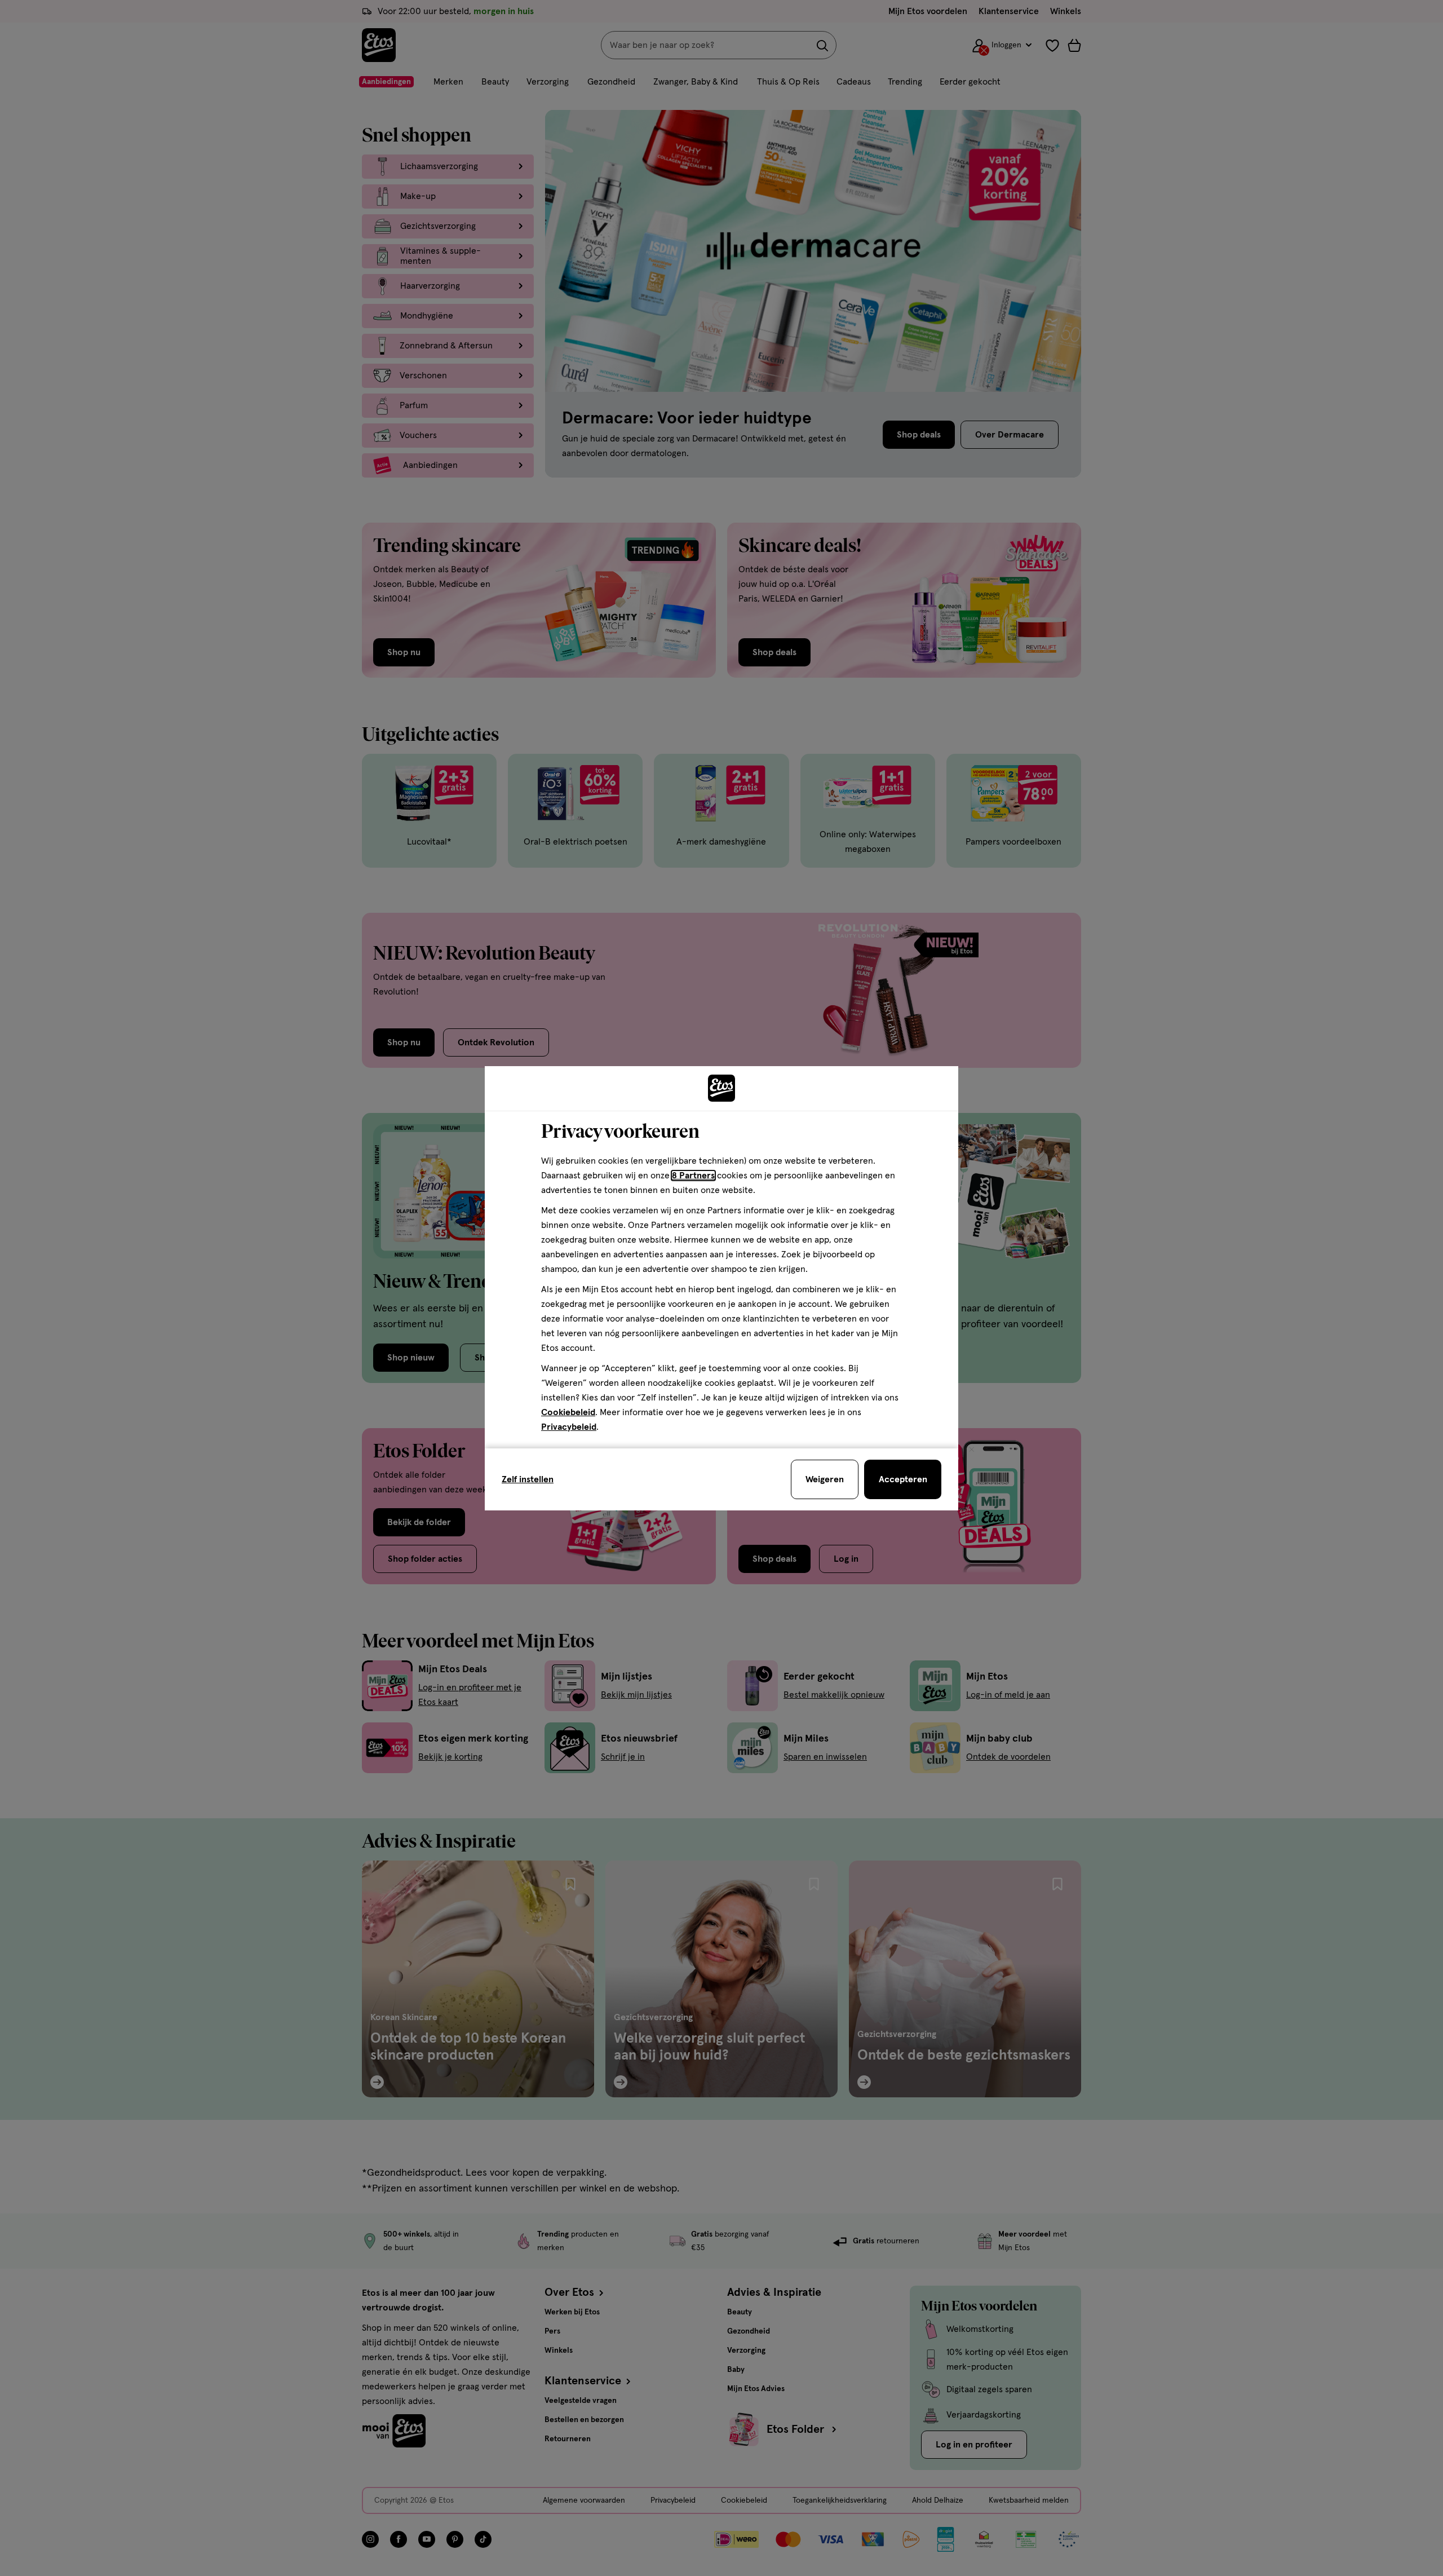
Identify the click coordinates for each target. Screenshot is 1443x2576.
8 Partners (693, 1176)
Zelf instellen (528, 1479)
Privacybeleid (569, 1427)
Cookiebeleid (568, 1412)
